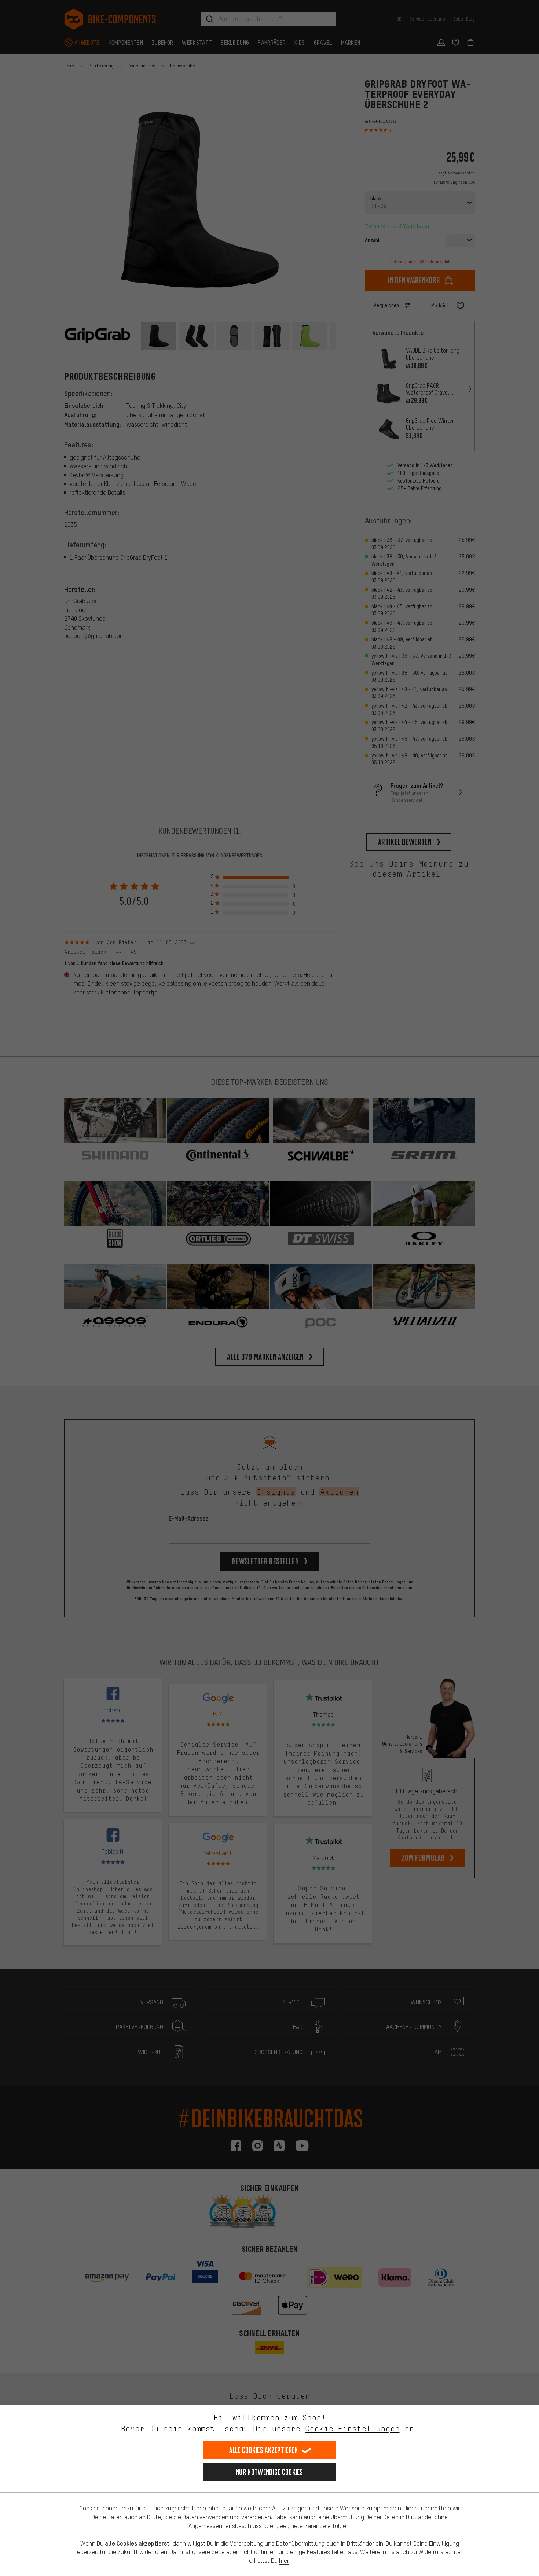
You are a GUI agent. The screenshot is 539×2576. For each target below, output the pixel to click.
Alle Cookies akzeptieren (263, 2450)
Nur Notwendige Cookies (269, 2472)
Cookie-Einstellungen (352, 2429)
